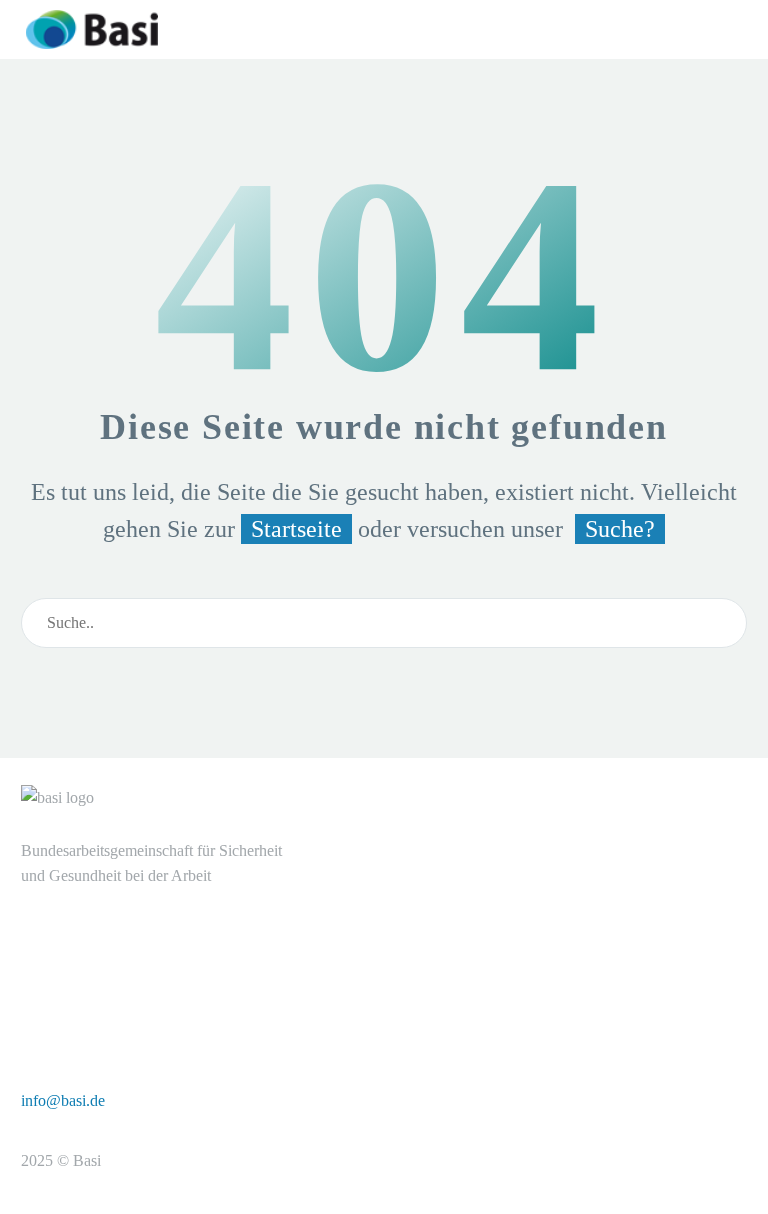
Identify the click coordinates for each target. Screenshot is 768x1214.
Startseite (296, 529)
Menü (668, 29)
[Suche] (723, 623)
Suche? (620, 529)
